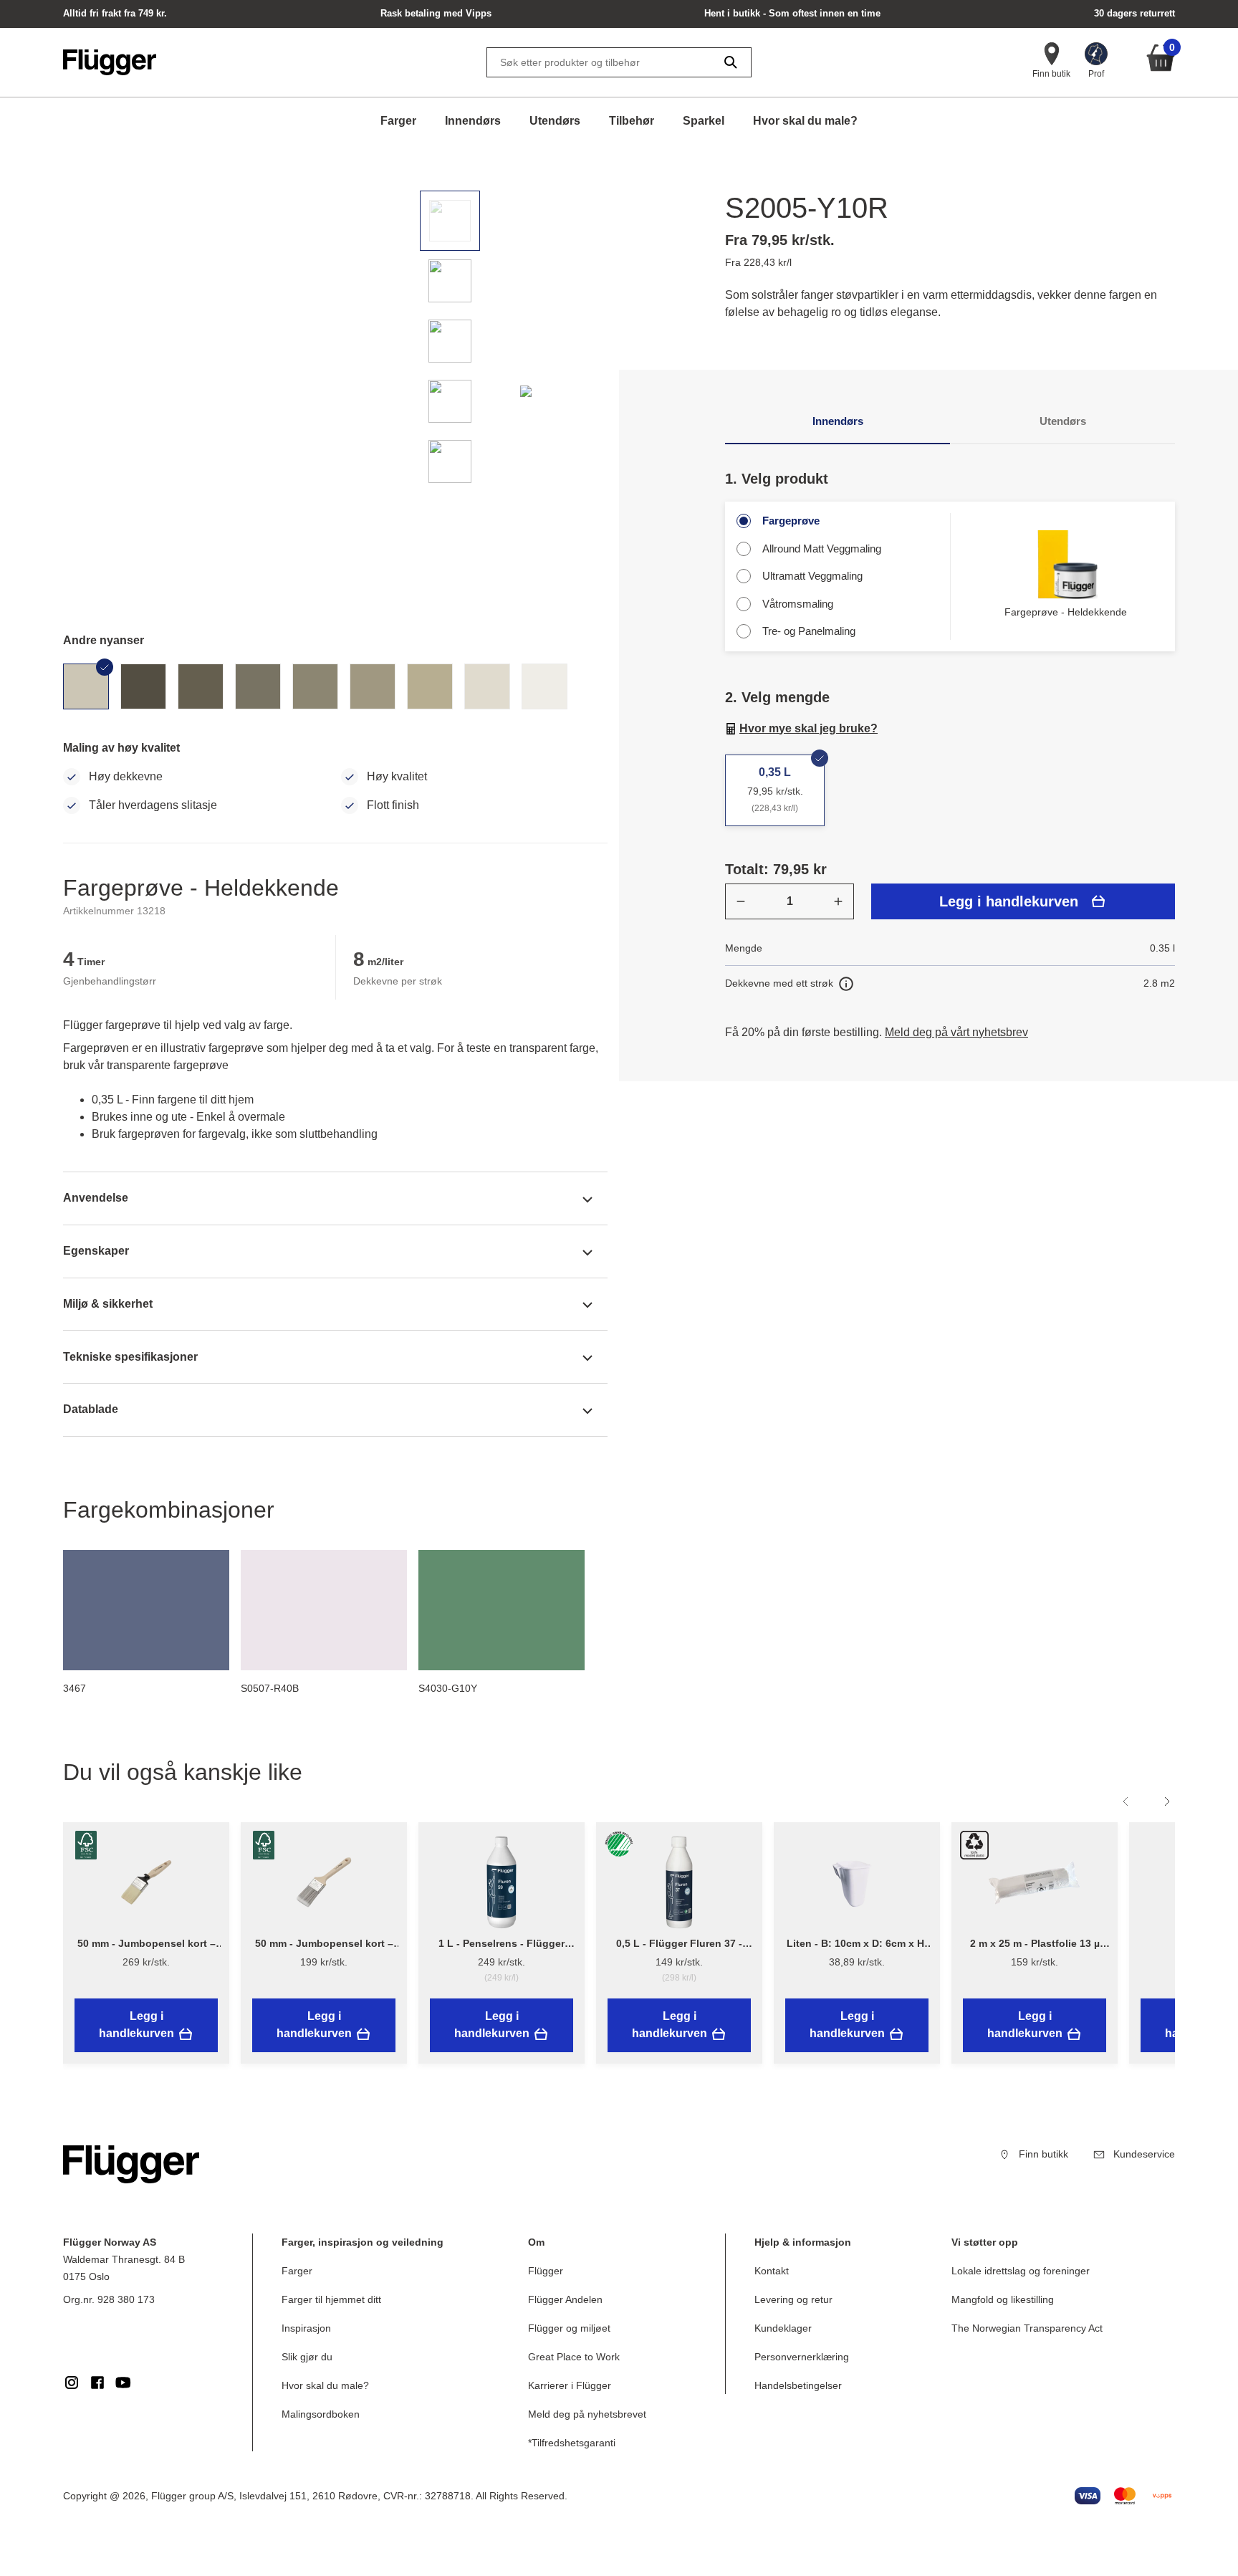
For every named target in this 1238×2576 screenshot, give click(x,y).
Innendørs (473, 121)
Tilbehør (632, 121)
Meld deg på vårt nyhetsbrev (956, 1032)
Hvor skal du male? (805, 121)
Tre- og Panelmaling (809, 631)
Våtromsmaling (798, 604)
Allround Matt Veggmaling (822, 549)
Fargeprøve (791, 521)
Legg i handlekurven (1009, 901)
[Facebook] (97, 2383)
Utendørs (555, 121)
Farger (398, 121)
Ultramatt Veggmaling (812, 576)
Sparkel (704, 121)
